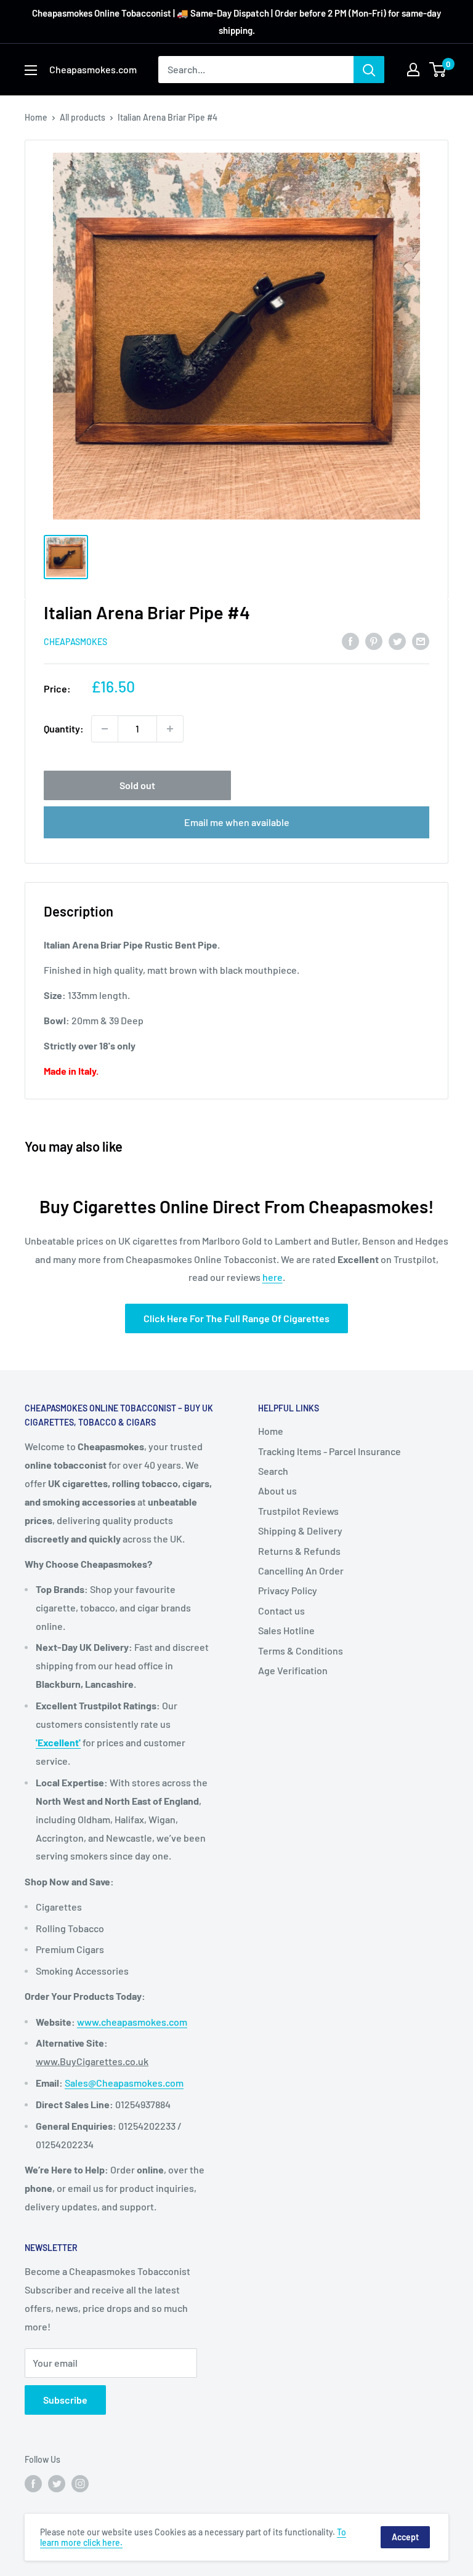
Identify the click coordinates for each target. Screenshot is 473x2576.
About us (277, 1491)
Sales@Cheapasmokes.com (124, 2083)
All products (83, 117)
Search (273, 1471)
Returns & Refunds (299, 1551)
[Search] (369, 70)
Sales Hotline (286, 1630)
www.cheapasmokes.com (132, 2022)
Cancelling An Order (301, 1571)
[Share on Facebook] (350, 640)
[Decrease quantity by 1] (105, 729)
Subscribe (65, 2400)
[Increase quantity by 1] (170, 729)
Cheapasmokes (75, 642)
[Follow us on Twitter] (57, 2483)
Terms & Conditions (301, 1651)
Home (36, 117)
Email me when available (237, 822)
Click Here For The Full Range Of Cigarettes (236, 1318)
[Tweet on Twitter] (397, 640)
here (273, 1277)
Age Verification (293, 1670)
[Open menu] (31, 70)
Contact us (281, 1611)
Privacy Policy (288, 1590)
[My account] (413, 70)
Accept (405, 2537)
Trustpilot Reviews (298, 1511)
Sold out (137, 785)
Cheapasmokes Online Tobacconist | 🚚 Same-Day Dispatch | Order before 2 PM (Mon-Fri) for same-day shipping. (236, 22)
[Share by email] (421, 640)
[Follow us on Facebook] (33, 2483)
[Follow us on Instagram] (80, 2483)
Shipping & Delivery (300, 1531)
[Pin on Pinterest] (374, 640)
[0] (438, 70)
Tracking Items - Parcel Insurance (329, 1451)
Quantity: (64, 728)
